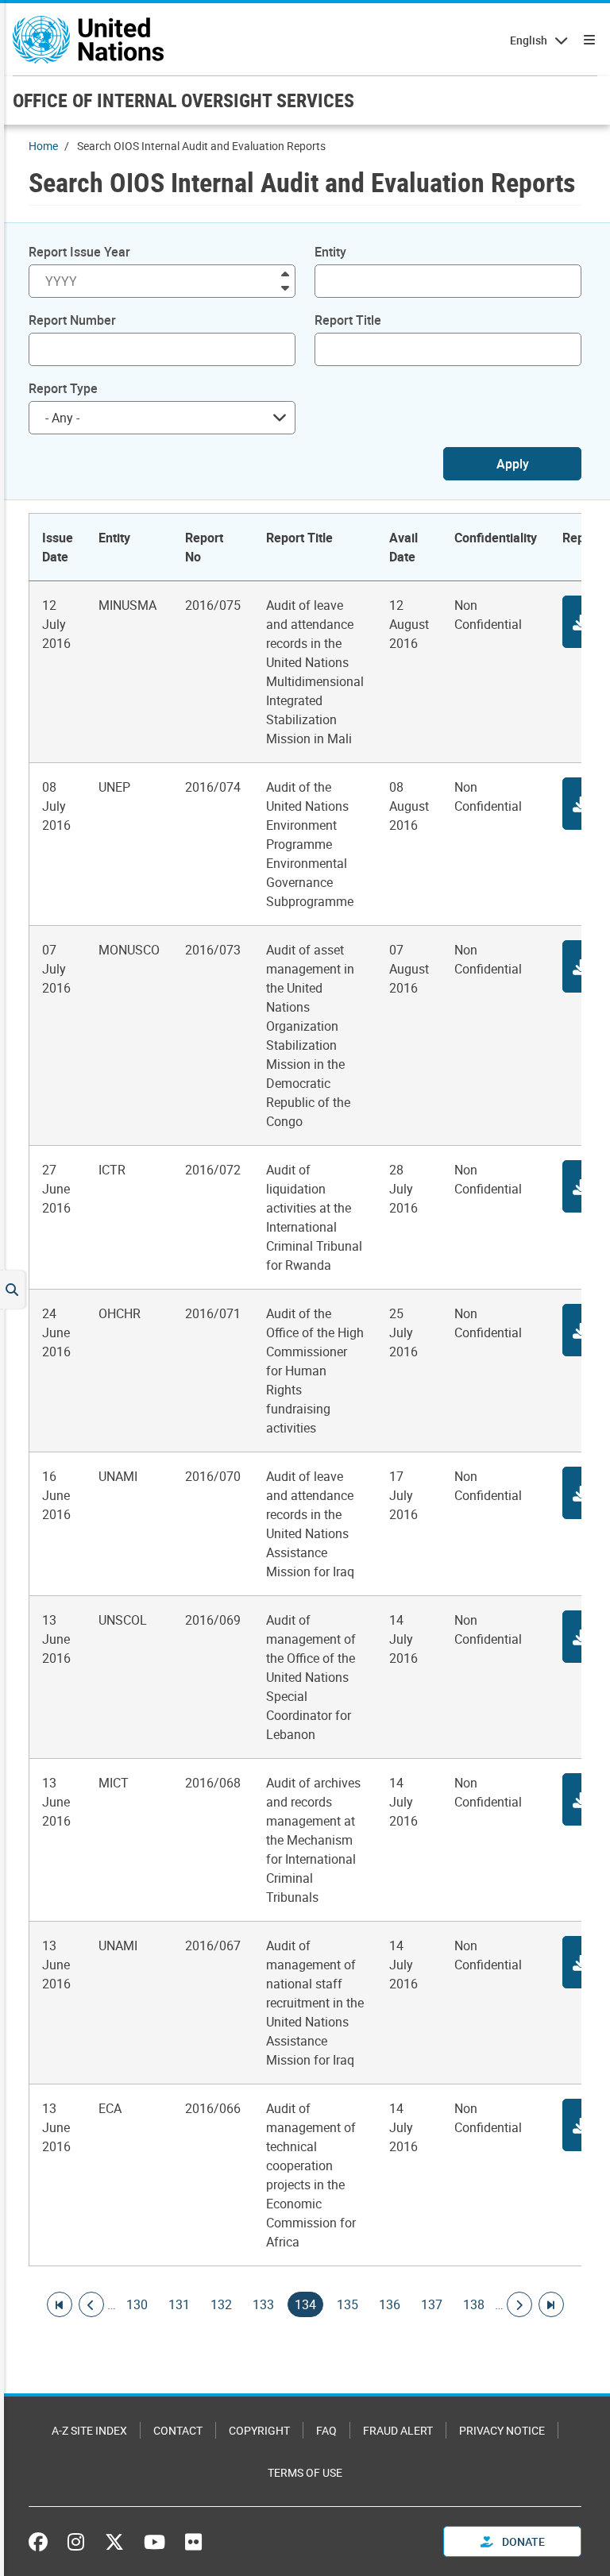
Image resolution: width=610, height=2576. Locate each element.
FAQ (326, 2430)
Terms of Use (305, 2472)
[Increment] (285, 273)
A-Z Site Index (89, 2430)
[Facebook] (42, 2542)
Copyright (259, 2430)
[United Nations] (88, 40)
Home (43, 146)
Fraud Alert (398, 2430)
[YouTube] (154, 2542)
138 (474, 2304)
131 (179, 2304)
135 (347, 2304)
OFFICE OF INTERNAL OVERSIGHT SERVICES (183, 100)
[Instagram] (76, 2542)
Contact (178, 2430)
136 (390, 2304)
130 (137, 2304)
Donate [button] (522, 2541)
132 (221, 2304)
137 (432, 2304)
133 (263, 2304)
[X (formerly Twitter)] (114, 2542)
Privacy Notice (502, 2430)
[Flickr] (193, 2542)
